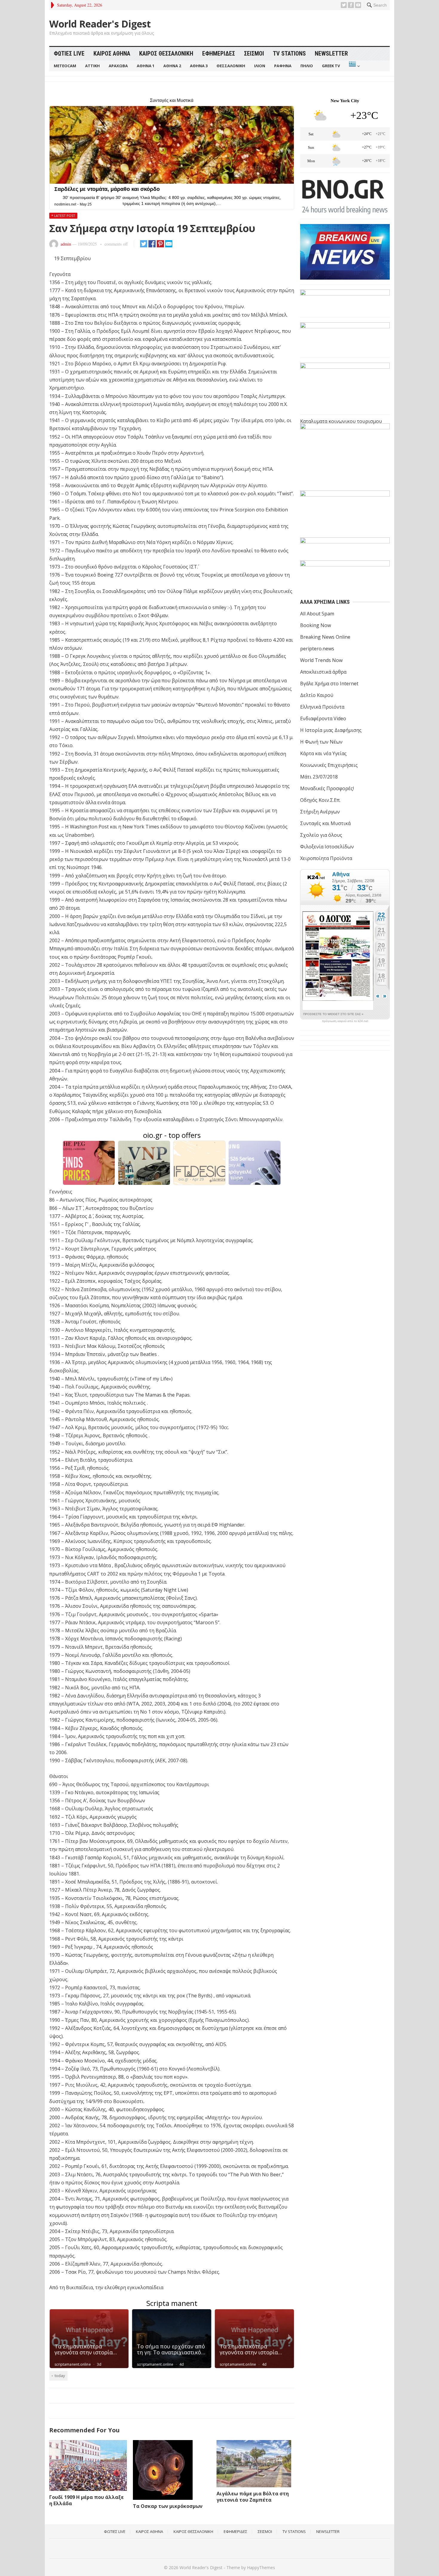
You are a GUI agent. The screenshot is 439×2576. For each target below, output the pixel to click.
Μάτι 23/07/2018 (319, 777)
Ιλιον (260, 66)
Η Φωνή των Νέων (321, 742)
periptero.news (317, 649)
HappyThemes (261, 2567)
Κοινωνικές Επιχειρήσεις (329, 765)
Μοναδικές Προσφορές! (327, 788)
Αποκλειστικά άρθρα (323, 672)
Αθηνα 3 (199, 66)
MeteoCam (65, 66)
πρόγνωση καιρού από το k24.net (345, 1021)
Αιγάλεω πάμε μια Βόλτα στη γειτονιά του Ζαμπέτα (253, 2497)
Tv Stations (289, 53)
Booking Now (316, 625)
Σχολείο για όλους (321, 835)
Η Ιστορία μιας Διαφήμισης (331, 730)
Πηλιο (307, 66)
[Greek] (354, 66)
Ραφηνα (283, 66)
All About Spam (317, 614)
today (60, 2376)
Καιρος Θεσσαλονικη (166, 53)
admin (66, 244)
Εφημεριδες (219, 53)
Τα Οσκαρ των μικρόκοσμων (168, 2506)
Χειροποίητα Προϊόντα (326, 858)
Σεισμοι (254, 53)
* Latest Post (63, 216)
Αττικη (92, 66)
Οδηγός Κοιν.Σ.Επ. (320, 800)
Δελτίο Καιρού (317, 695)
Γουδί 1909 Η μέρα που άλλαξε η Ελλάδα (86, 2500)
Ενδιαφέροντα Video (323, 718)
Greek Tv (331, 66)
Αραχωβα (118, 66)
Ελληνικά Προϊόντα (322, 707)
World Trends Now (321, 660)
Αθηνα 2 (172, 66)
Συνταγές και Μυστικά (325, 823)
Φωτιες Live (69, 53)
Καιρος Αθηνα (112, 53)
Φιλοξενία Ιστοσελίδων (327, 847)
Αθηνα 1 (146, 66)
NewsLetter (331, 53)
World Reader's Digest (100, 24)
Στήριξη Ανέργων (320, 812)
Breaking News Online (325, 637)
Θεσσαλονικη (231, 66)
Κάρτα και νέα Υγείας (323, 753)
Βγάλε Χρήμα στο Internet (329, 684)
